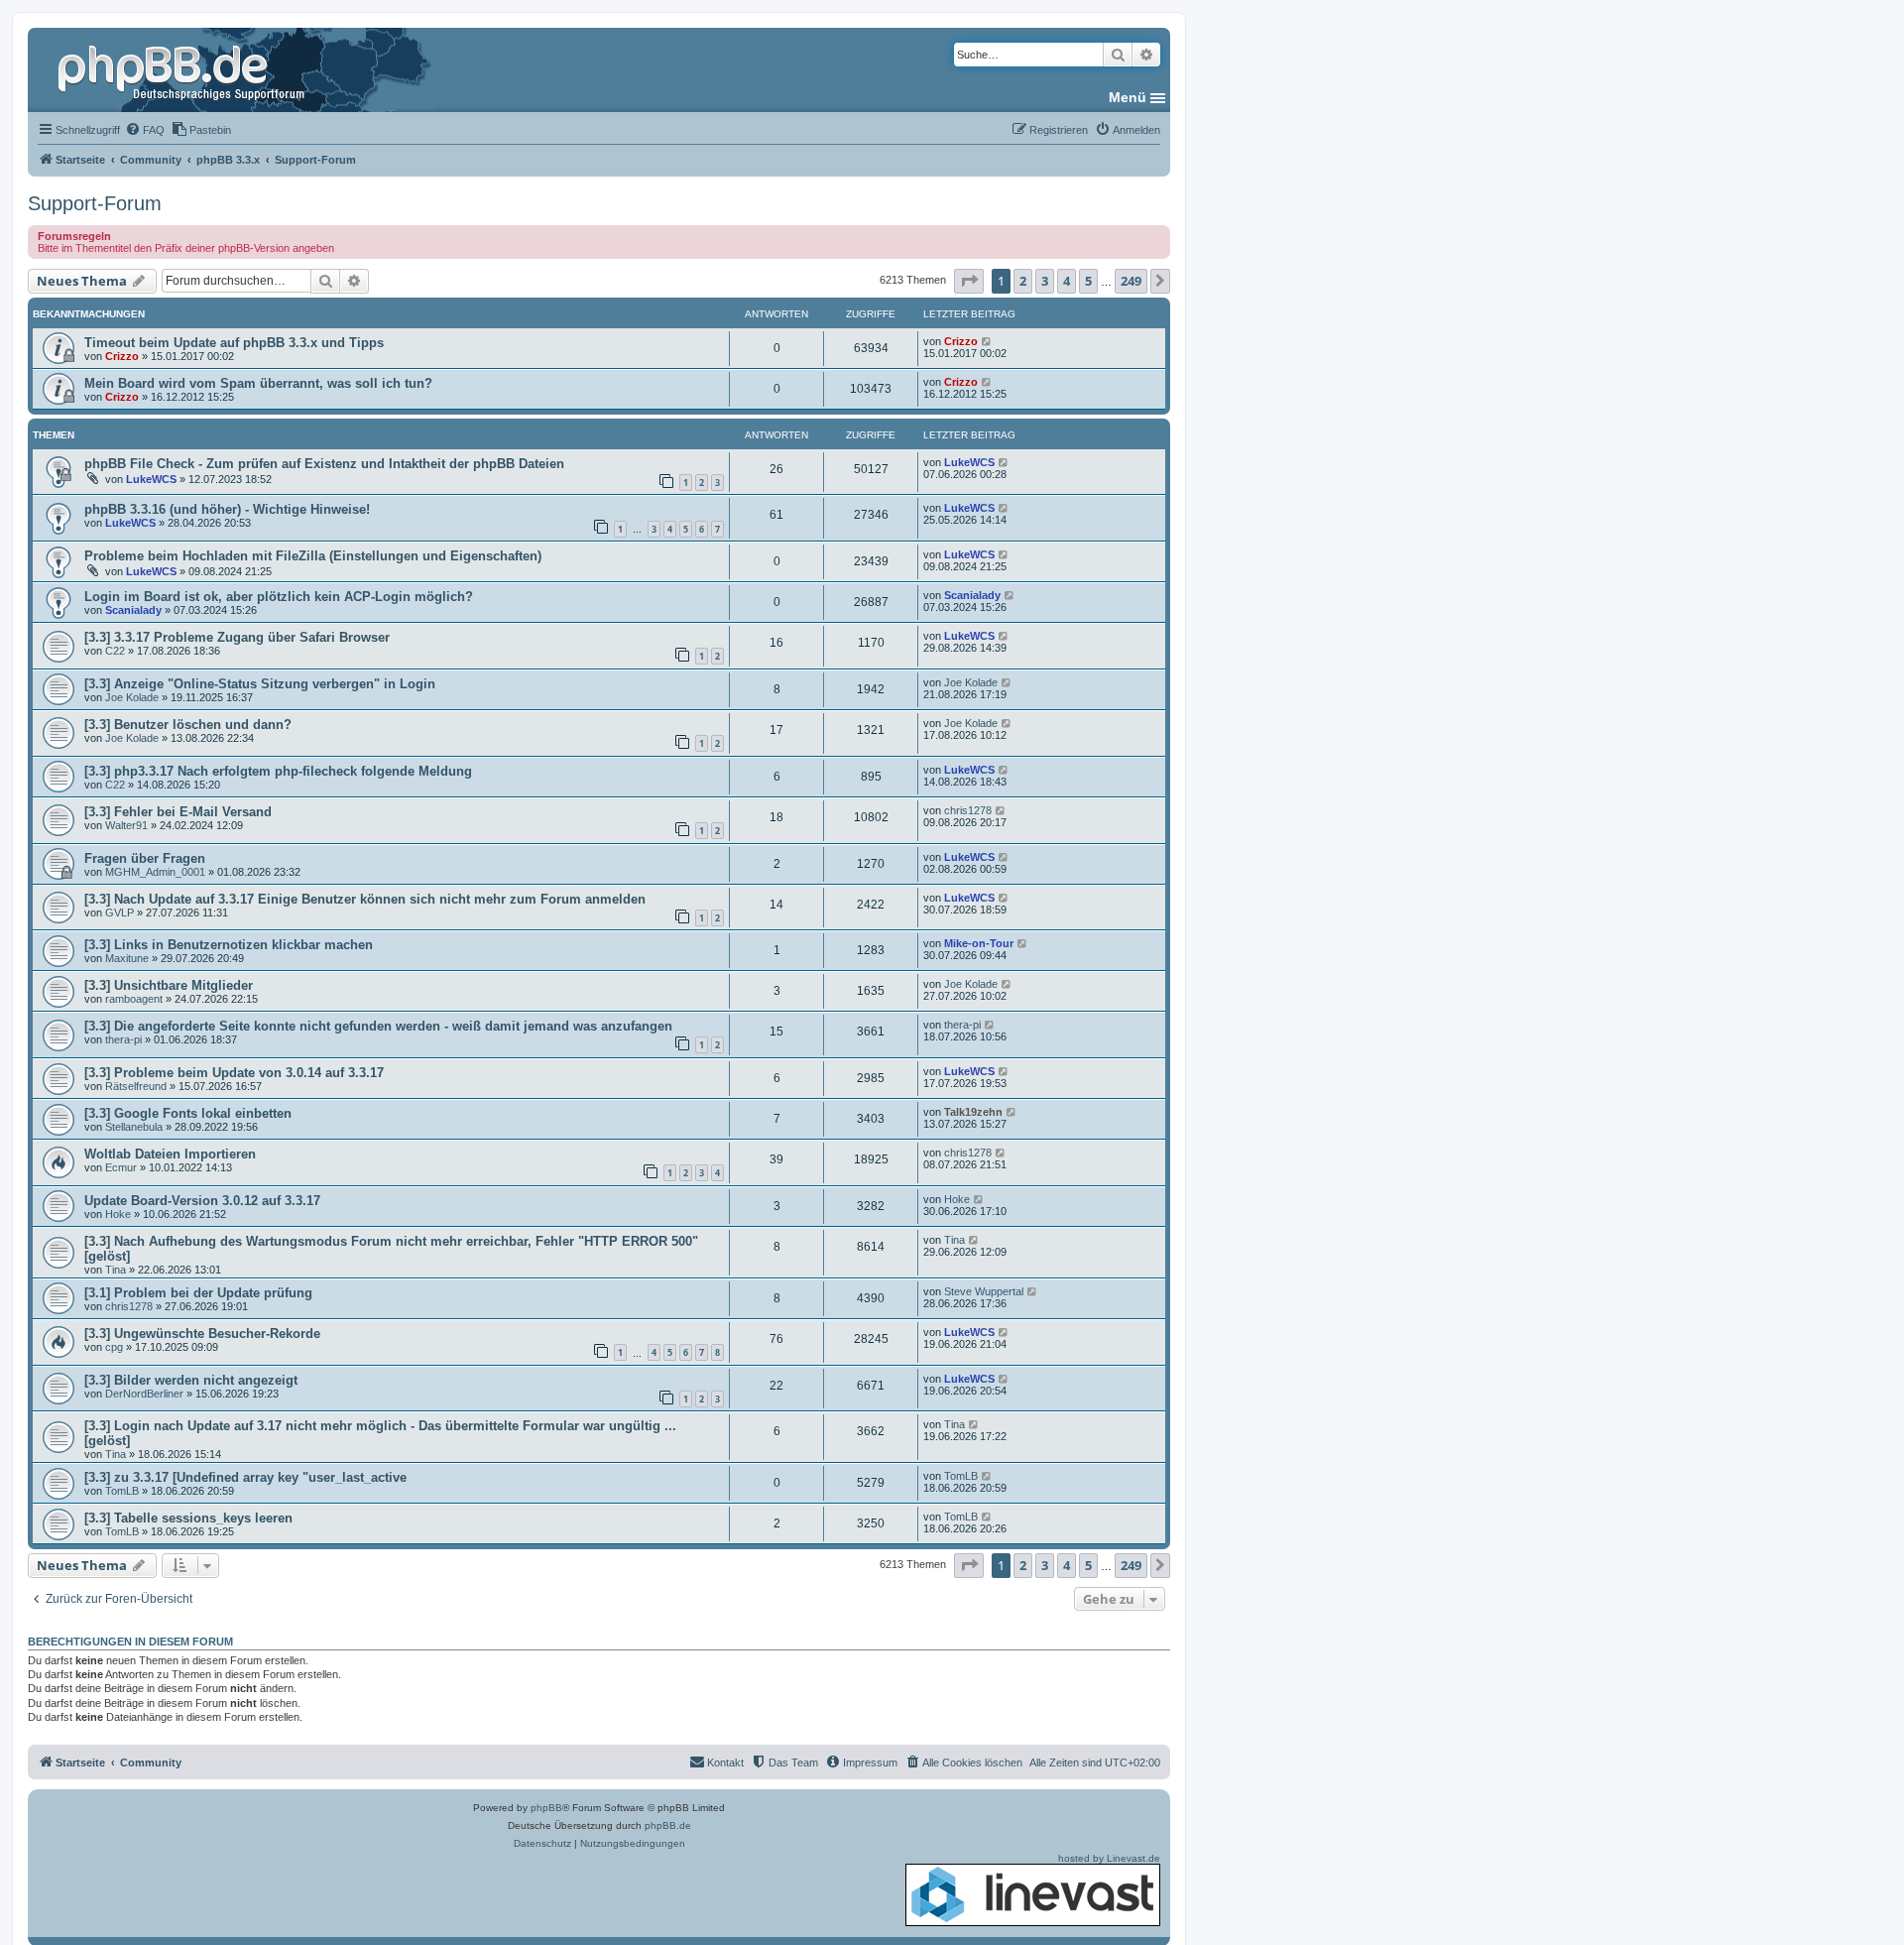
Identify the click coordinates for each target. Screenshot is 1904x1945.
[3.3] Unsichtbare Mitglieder (169, 985)
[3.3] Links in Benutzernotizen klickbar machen (229, 945)
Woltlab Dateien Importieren (170, 1154)
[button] (969, 281)
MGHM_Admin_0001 (155, 872)
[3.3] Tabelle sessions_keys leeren (188, 1518)
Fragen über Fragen (145, 858)
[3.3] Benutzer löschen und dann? (188, 725)
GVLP (119, 912)
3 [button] (1045, 281)
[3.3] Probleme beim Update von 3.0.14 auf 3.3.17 (234, 1073)
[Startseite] (183, 69)
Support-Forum (95, 203)
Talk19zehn (973, 1112)
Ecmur (121, 1167)
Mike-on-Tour (979, 943)
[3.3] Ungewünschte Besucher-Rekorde (202, 1334)
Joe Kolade (132, 697)
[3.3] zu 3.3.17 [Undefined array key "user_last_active (245, 1477)
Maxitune (127, 958)
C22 (115, 651)
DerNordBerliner (144, 1394)
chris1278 (968, 810)
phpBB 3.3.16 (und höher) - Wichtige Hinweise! (227, 509)
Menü (1128, 97)
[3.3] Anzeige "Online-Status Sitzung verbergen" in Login (260, 684)
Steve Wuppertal (984, 1291)
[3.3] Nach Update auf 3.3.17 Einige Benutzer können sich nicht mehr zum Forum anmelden (365, 899)
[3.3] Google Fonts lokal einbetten (188, 1113)
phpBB (546, 1808)
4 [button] (1067, 281)
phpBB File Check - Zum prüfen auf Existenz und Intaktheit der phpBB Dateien (324, 464)
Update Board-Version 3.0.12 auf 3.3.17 (202, 1201)
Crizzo (122, 356)
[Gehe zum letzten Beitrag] (987, 341)
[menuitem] (145, 130)
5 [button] (1088, 281)
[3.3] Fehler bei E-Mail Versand (178, 812)
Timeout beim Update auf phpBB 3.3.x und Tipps (234, 343)
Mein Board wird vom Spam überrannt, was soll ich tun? (258, 383)
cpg (114, 1347)
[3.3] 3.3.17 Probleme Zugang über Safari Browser (237, 637)
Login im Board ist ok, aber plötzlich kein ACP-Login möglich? (279, 597)
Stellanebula (134, 1127)
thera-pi (123, 1039)
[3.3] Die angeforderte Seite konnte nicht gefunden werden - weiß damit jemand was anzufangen (378, 1026)
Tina (116, 1270)
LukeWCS (151, 479)
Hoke (118, 1214)
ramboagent (134, 999)
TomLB (122, 1491)
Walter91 (126, 825)
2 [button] (1023, 281)
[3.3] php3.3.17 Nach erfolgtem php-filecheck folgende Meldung (278, 771)
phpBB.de (668, 1825)
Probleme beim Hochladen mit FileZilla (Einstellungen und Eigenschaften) (313, 556)
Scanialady (133, 610)
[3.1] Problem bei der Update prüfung (198, 1293)
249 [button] (1131, 281)
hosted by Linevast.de (1109, 1858)
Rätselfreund (136, 1086)
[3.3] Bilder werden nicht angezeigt (191, 1380)
